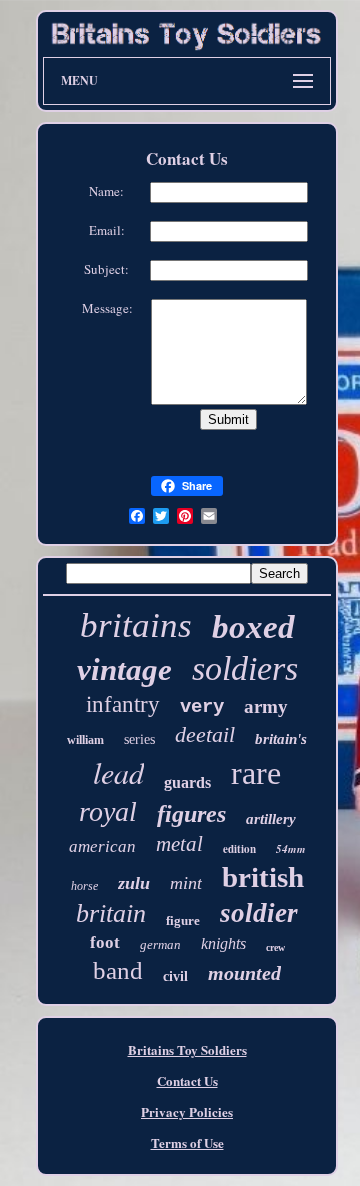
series (139, 739)
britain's (281, 739)
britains (136, 625)
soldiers (245, 668)
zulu (134, 883)
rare (256, 773)
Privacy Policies (187, 1111)
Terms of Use (187, 1142)
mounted (244, 973)
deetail (205, 734)
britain (111, 913)
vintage (124, 669)
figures (191, 814)
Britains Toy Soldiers (187, 1049)
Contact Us (187, 1080)
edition (239, 849)
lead (118, 772)
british (263, 877)
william (85, 740)
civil (175, 976)
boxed (253, 627)
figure (183, 920)
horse (84, 886)
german (160, 944)
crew (275, 947)
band (118, 970)
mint (186, 883)
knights (223, 943)
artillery (271, 819)
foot (105, 942)
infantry (123, 704)
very (202, 707)
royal (108, 811)
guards (187, 782)
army (266, 706)
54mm (291, 849)
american (102, 846)
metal (179, 844)
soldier (259, 913)
